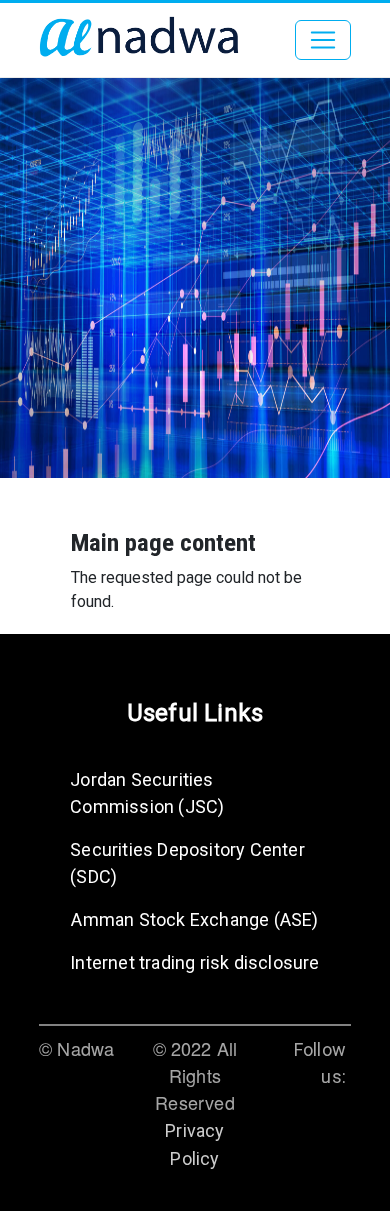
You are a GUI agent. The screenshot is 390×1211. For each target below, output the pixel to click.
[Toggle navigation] (323, 40)
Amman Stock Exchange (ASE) (194, 919)
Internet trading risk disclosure (194, 962)
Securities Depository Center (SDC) (187, 863)
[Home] (139, 40)
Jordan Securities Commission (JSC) (147, 793)
